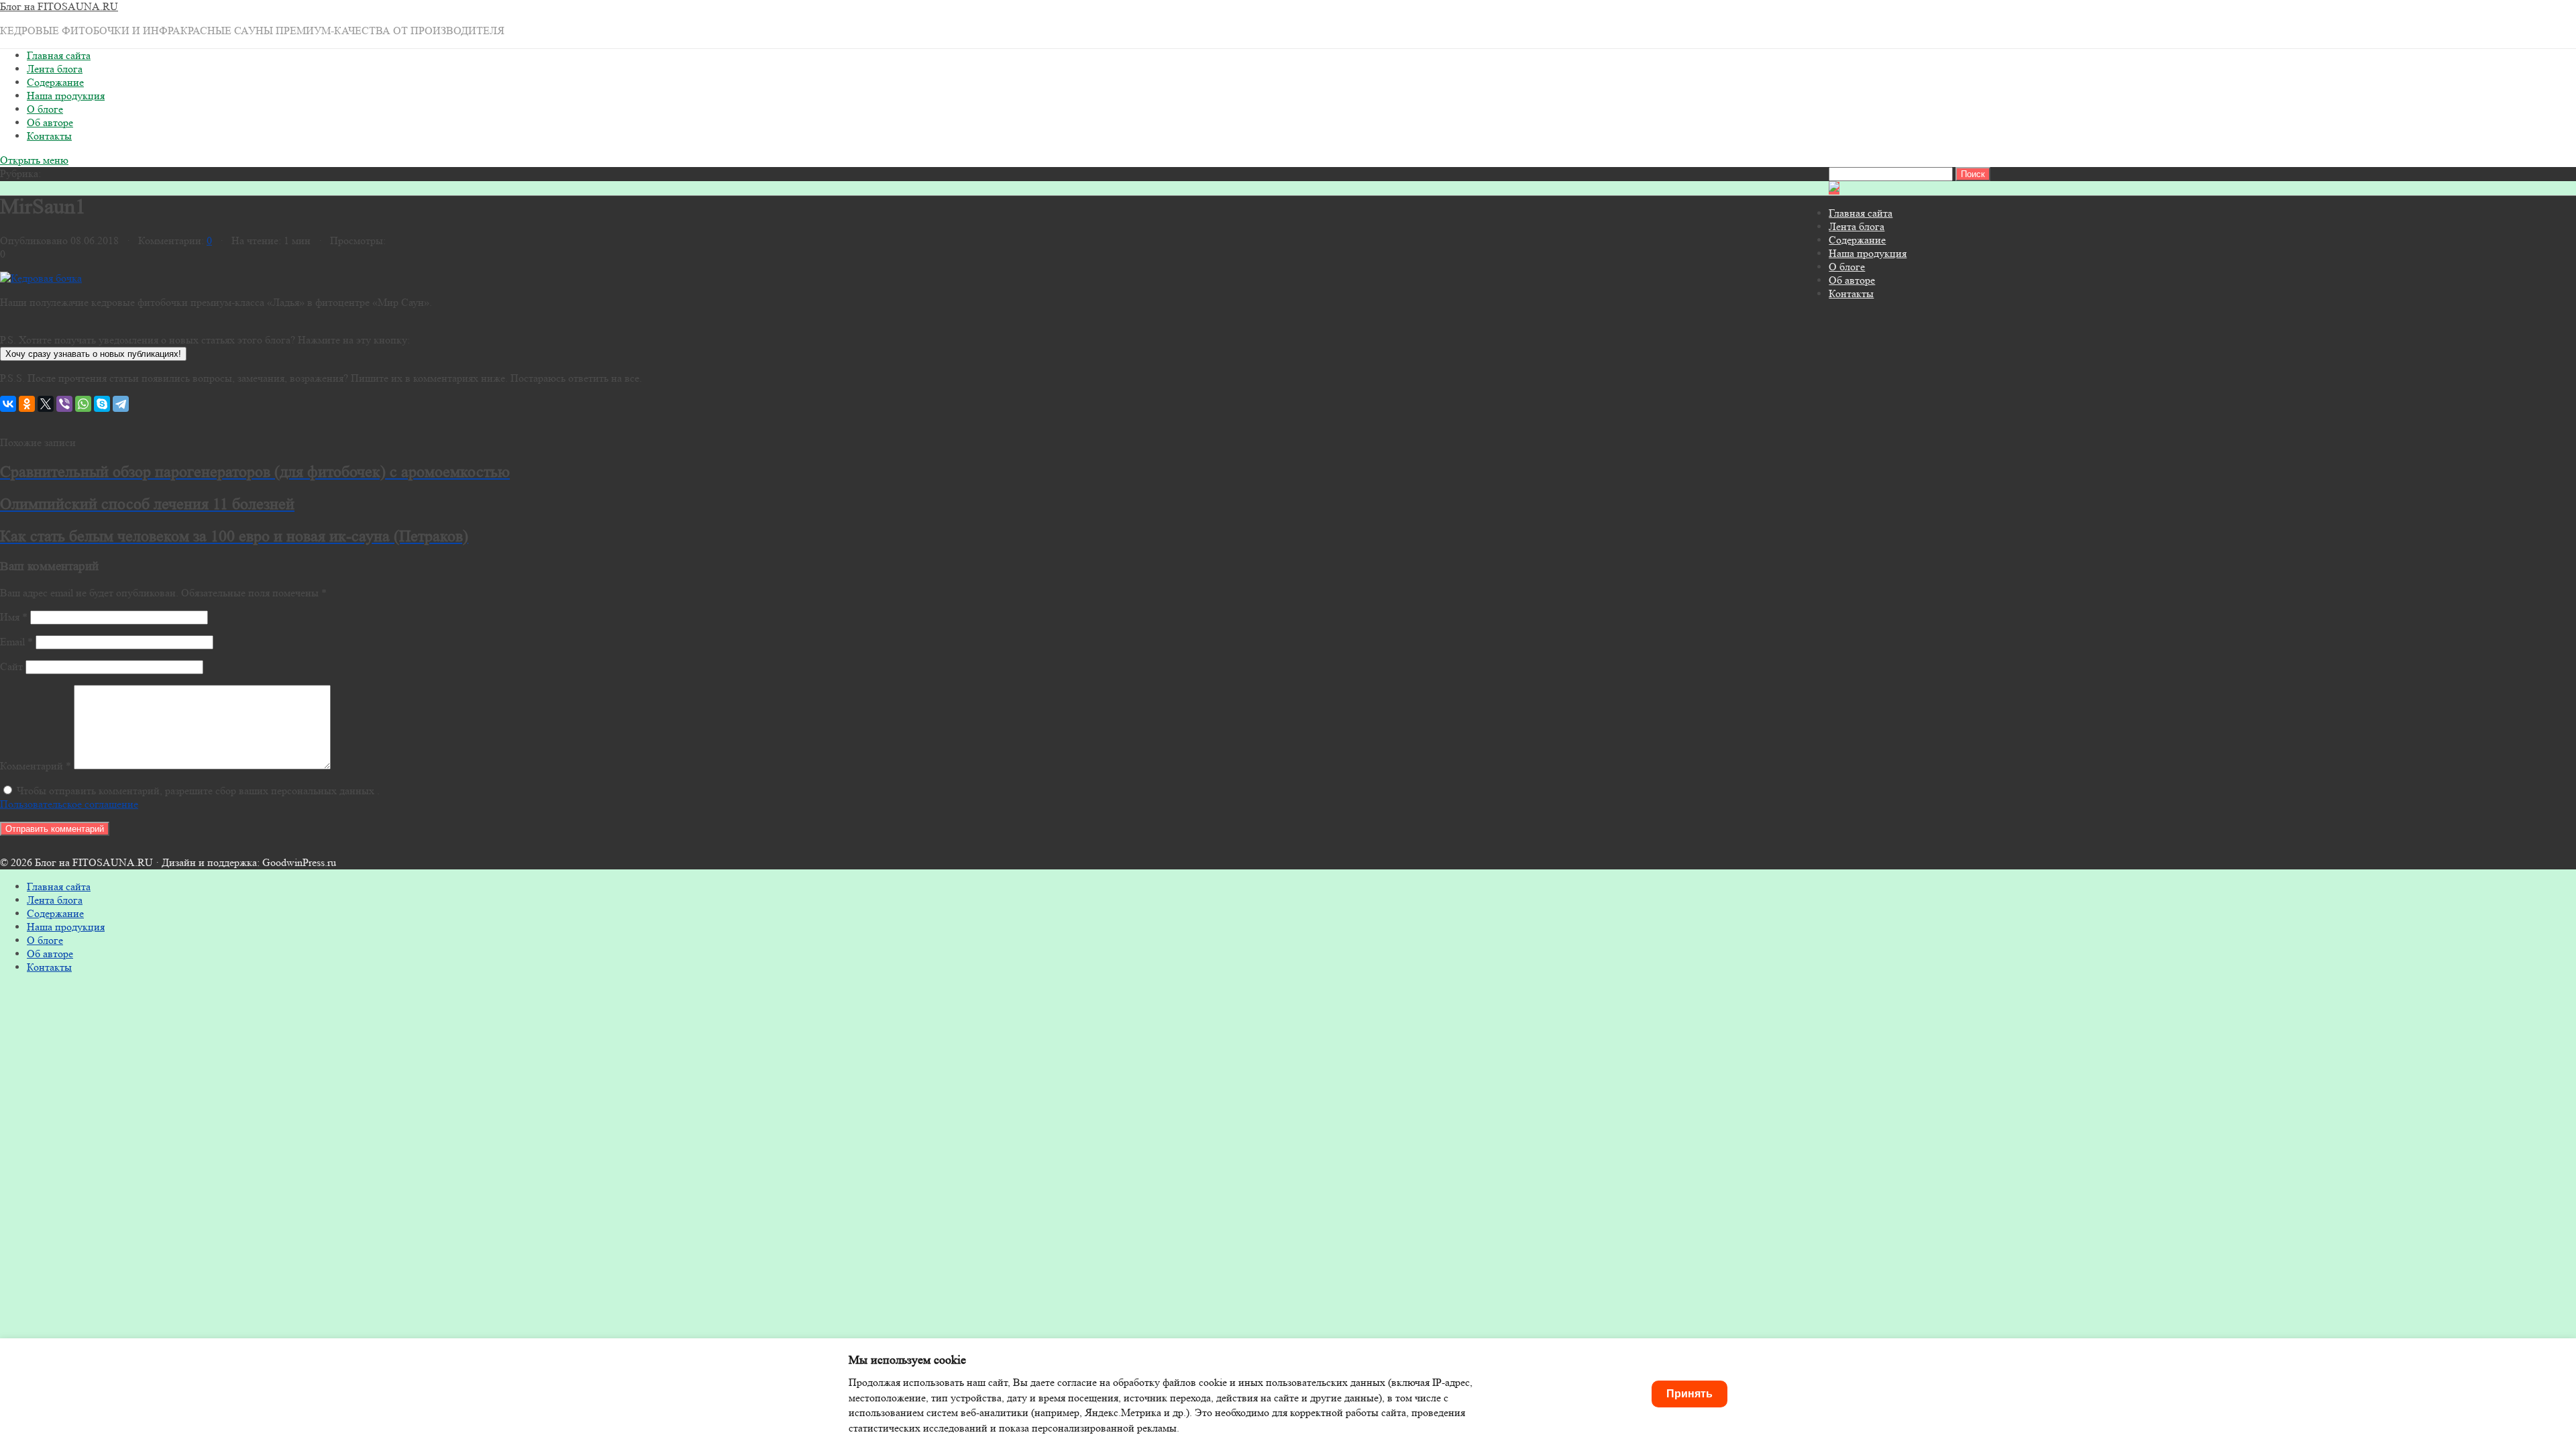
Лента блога (55, 69)
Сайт (11, 666)
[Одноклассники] (27, 404)
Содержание (55, 82)
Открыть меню (34, 160)
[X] (46, 404)
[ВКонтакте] (8, 404)
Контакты (49, 136)
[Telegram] (121, 404)
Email (16, 642)
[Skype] (102, 404)
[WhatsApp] (83, 404)
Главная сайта (59, 55)
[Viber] (64, 404)
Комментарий (36, 766)
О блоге (45, 109)
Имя (14, 617)
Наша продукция (66, 96)
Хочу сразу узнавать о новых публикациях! (93, 354)
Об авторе (50, 122)
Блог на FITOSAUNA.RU (59, 6)
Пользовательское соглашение (69, 804)
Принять (1689, 1394)
